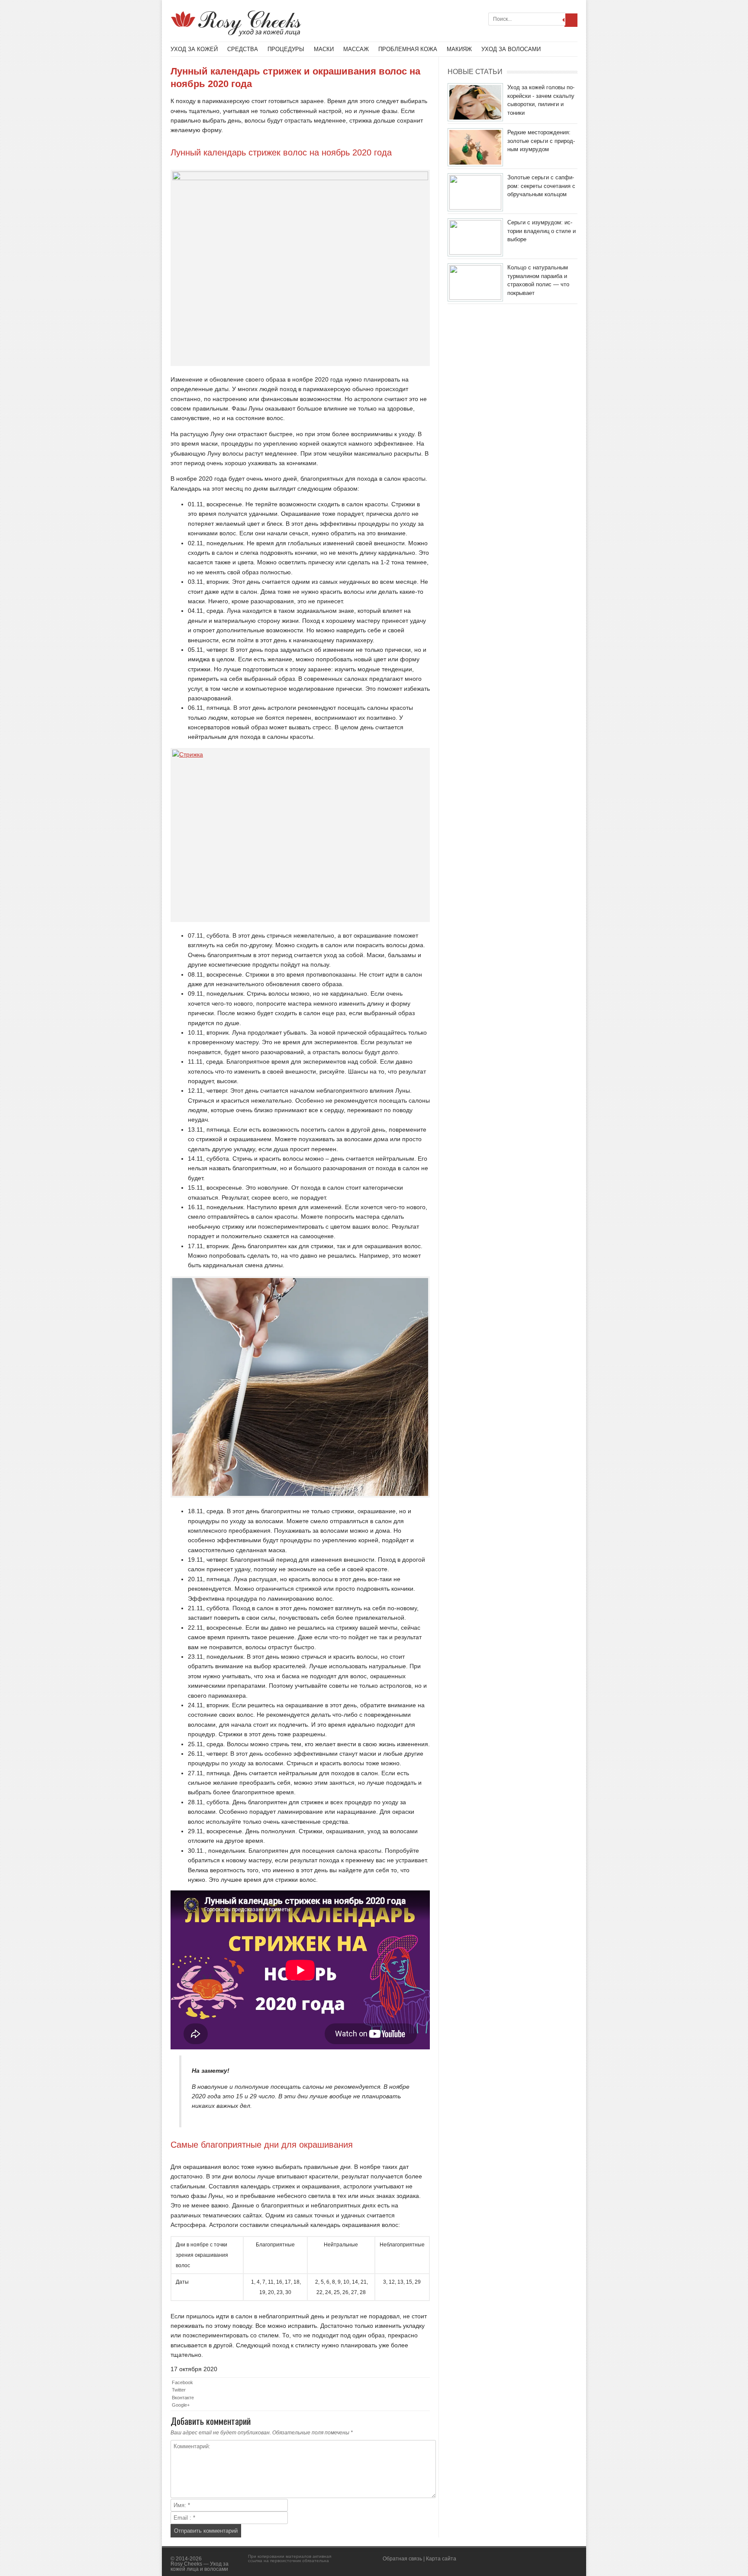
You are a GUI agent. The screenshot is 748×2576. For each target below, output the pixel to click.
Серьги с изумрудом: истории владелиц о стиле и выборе (542, 231)
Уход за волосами (511, 49)
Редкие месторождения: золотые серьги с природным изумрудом (541, 141)
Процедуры (286, 49)
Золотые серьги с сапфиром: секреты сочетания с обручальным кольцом (541, 186)
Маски (324, 49)
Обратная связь (402, 2559)
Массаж (356, 49)
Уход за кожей (194, 49)
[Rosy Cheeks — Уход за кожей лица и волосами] (236, 34)
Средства (243, 49)
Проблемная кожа (408, 49)
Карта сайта (441, 2559)
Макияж (459, 49)
